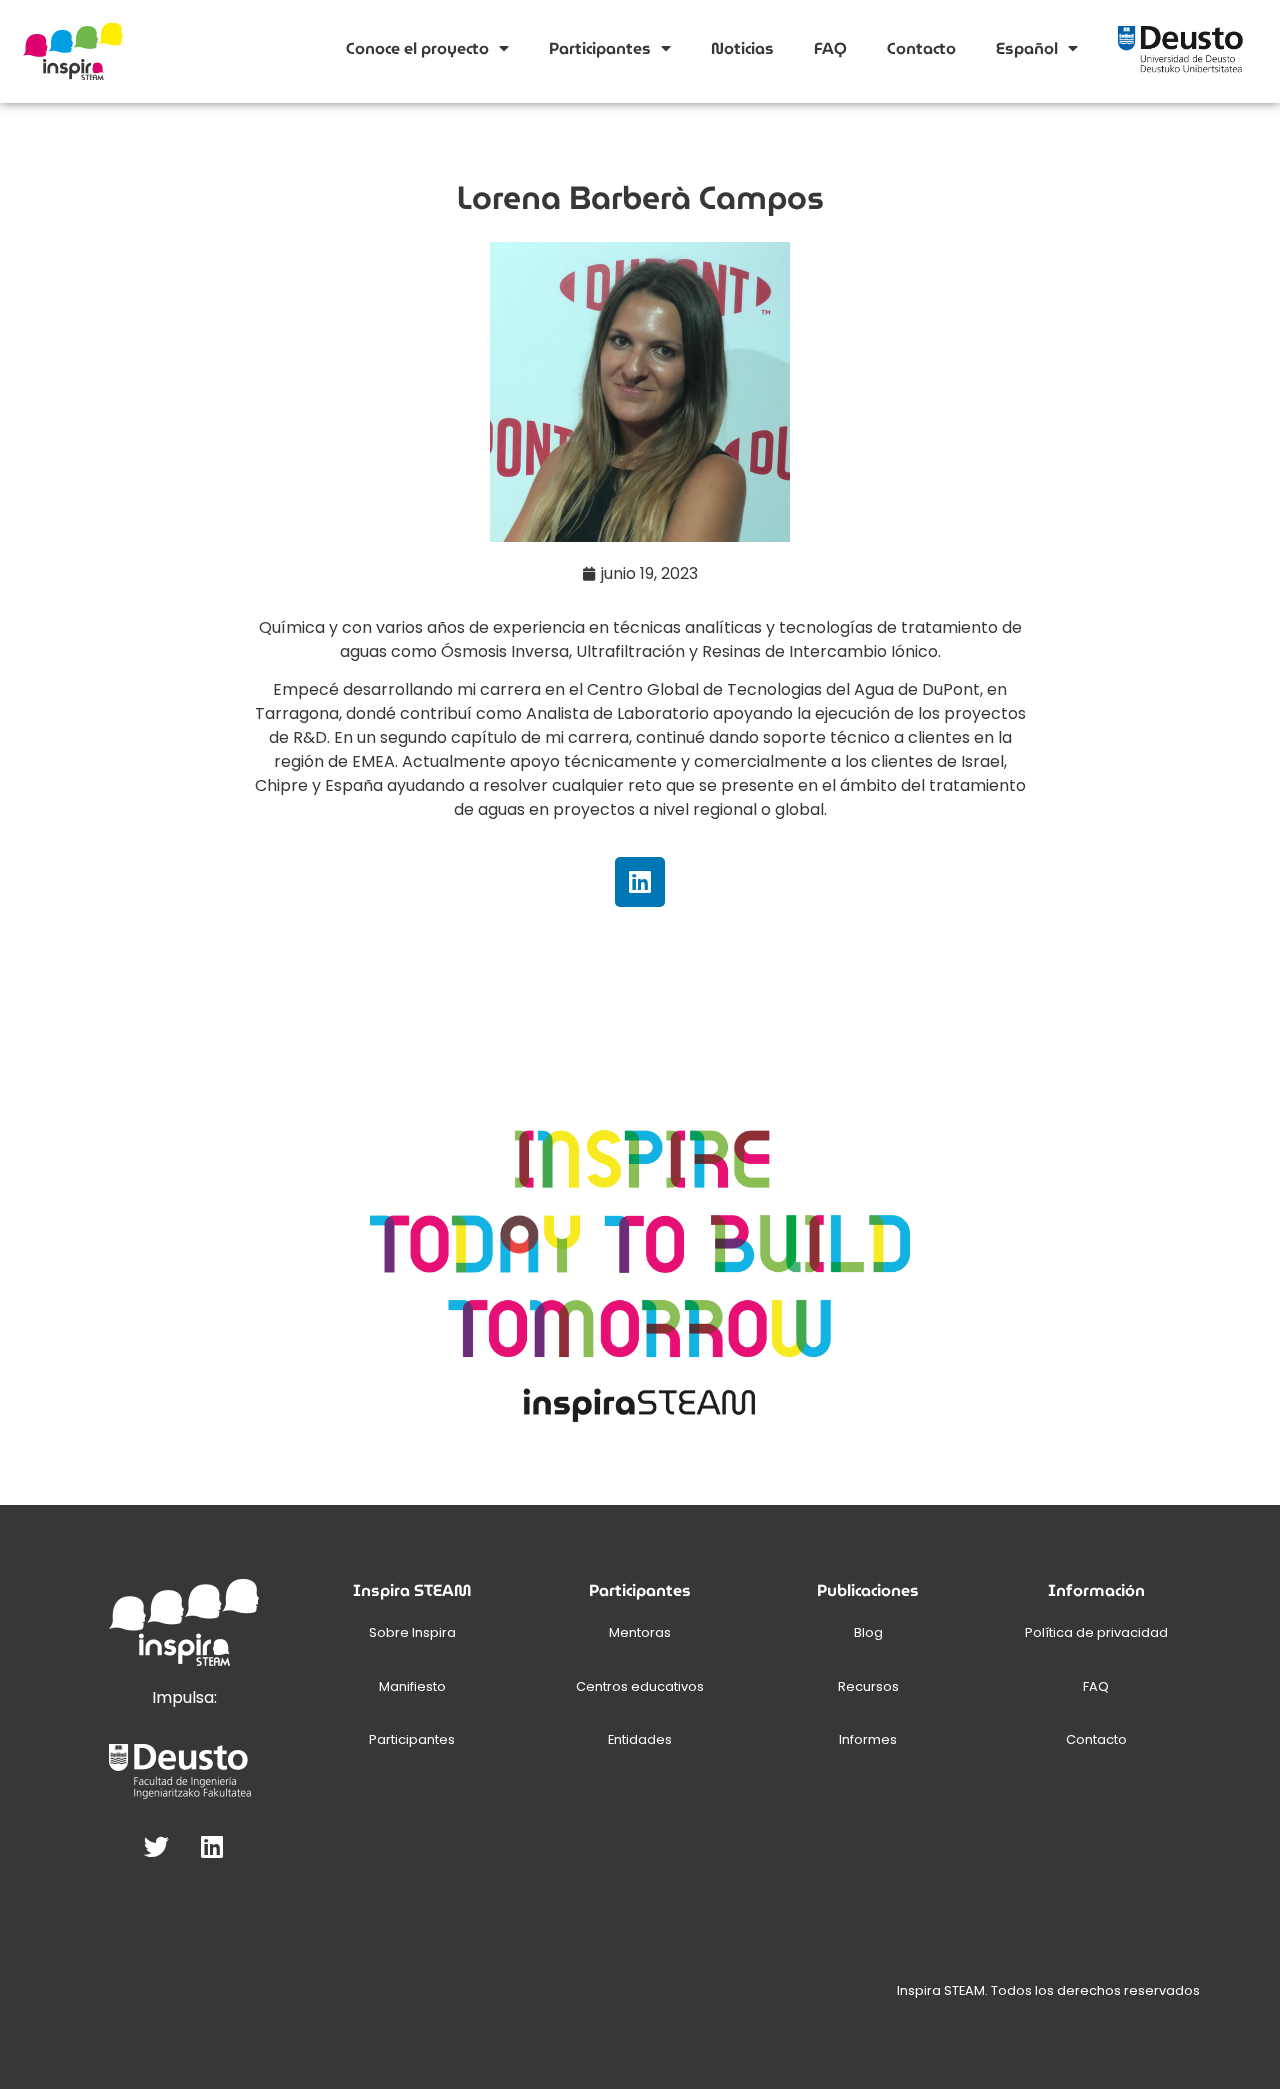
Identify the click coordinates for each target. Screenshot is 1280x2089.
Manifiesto (412, 1686)
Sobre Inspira (412, 1632)
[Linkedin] (640, 882)
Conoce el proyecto (417, 48)
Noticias (742, 48)
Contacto (921, 48)
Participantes (600, 48)
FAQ (830, 48)
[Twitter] (157, 1846)
